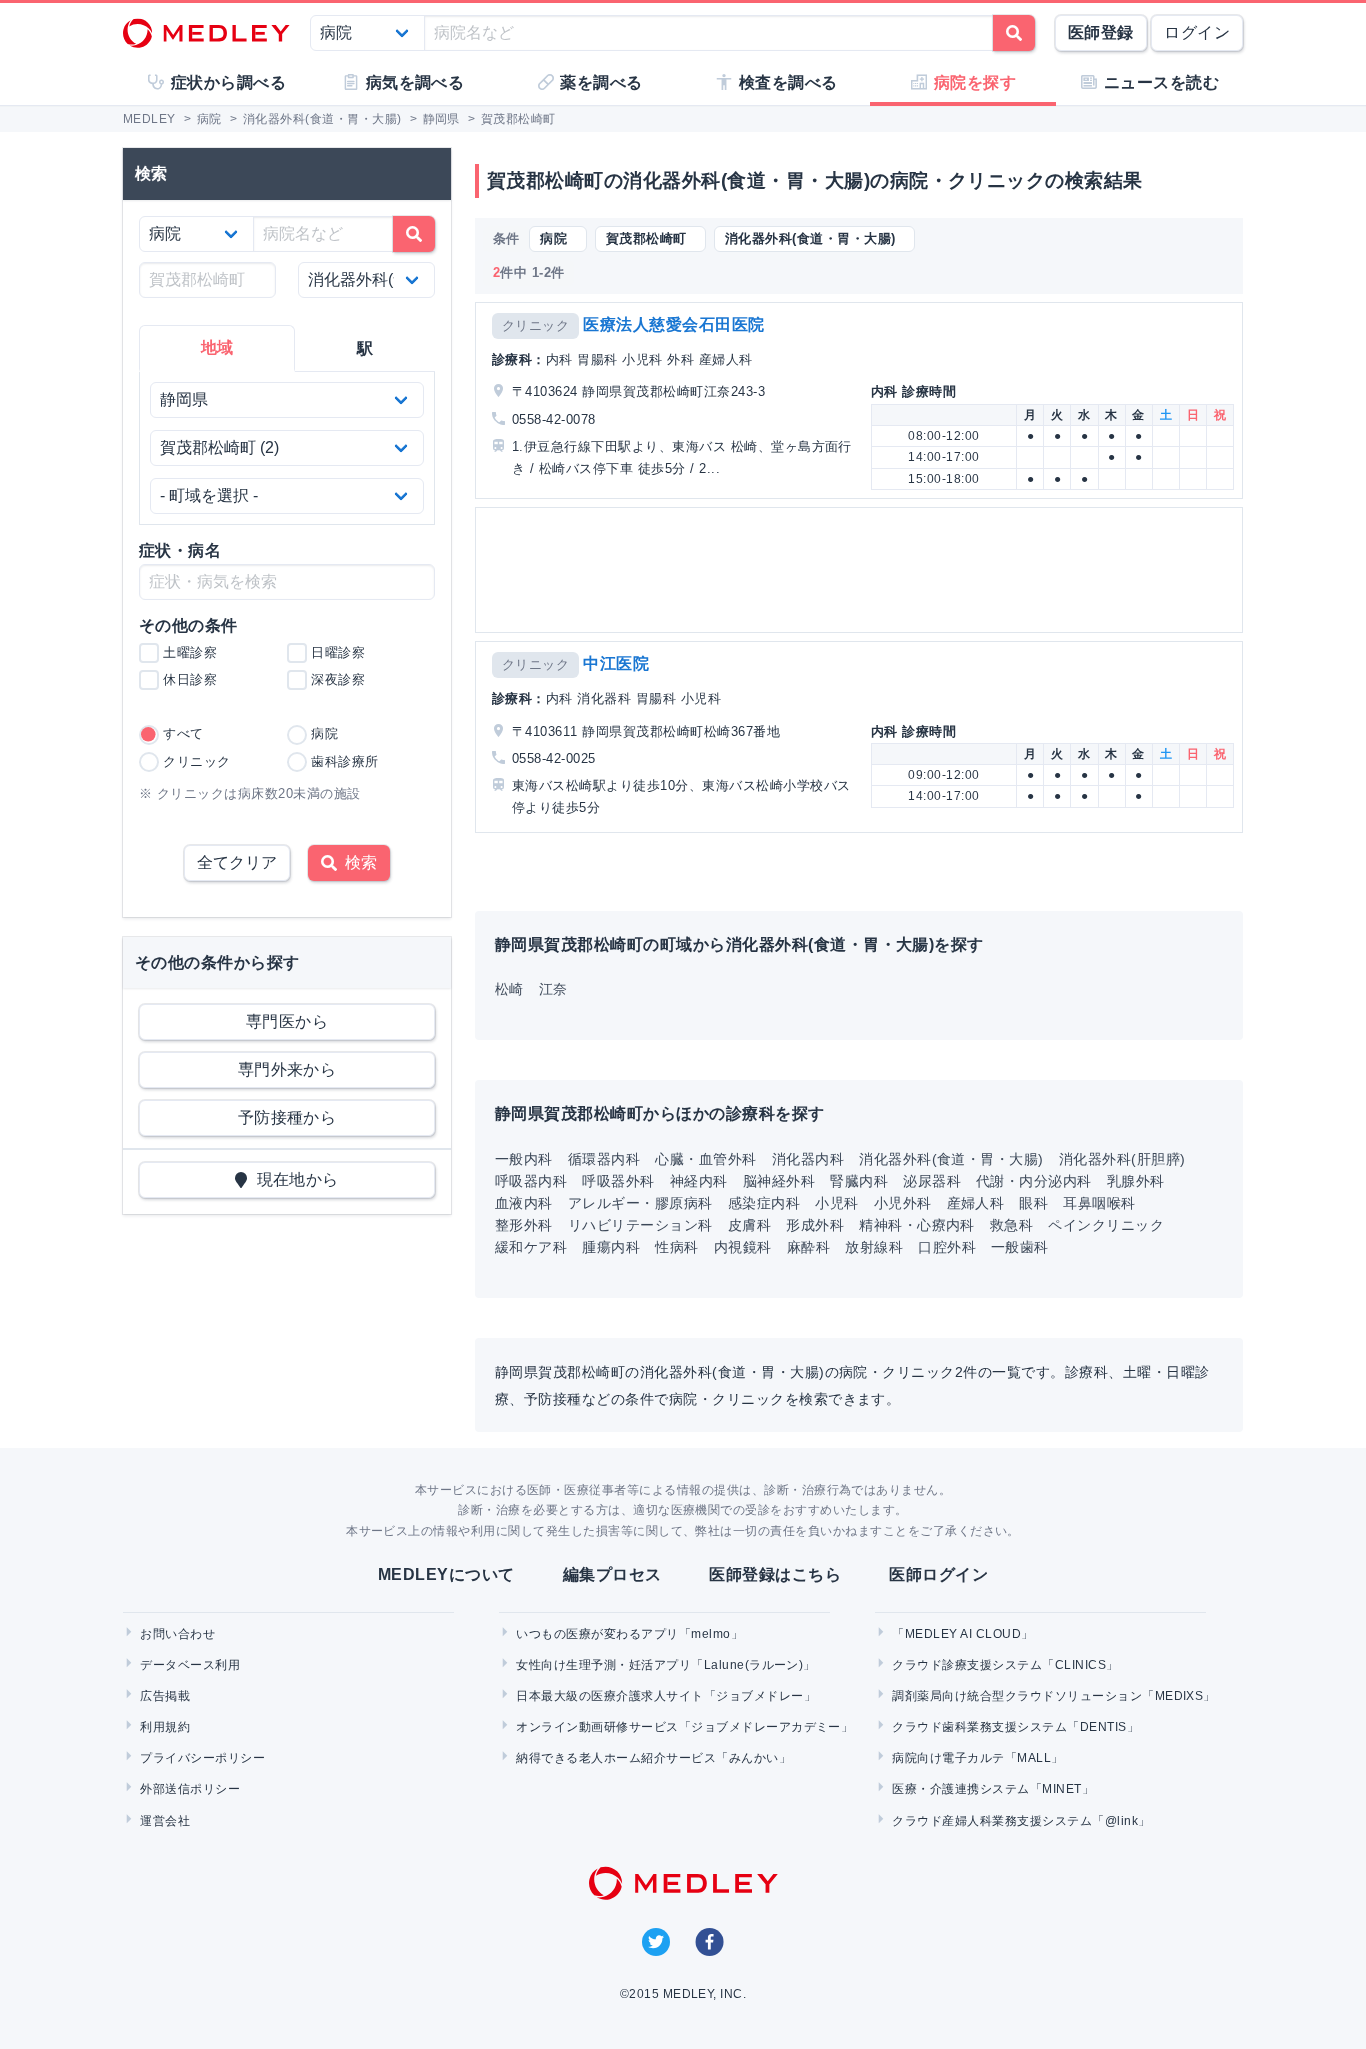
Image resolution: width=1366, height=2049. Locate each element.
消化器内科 (808, 1159)
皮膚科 (749, 1225)
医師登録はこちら (775, 1574)
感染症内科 (764, 1203)
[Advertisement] (863, 570)
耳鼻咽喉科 (1099, 1203)
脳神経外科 (779, 1181)
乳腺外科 (1136, 1181)
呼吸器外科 (618, 1181)
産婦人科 (976, 1203)
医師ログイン (938, 1574)
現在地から (293, 1179)
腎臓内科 (859, 1181)
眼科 (1033, 1203)
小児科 (836, 1203)
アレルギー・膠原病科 (640, 1203)
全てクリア (237, 862)
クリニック (535, 325)
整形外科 (524, 1225)
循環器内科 (604, 1159)
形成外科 (815, 1225)
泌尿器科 (932, 1181)
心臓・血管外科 (705, 1159)
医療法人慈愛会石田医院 (673, 324)
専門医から (287, 1021)
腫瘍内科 (611, 1247)
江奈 (553, 989)
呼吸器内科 (531, 1181)
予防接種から (287, 1117)
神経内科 (699, 1181)
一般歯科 (1020, 1247)
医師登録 (1101, 32)
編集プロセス (612, 1574)
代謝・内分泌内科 (1034, 1181)
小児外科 (903, 1203)
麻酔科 (808, 1247)
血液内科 (524, 1203)
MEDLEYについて (446, 1574)
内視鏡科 (743, 1247)
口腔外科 (947, 1247)
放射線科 (874, 1247)
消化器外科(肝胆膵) (1122, 1159)
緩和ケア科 (531, 1247)
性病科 (676, 1247)
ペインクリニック (1106, 1225)
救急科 (1011, 1225)
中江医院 (616, 663)
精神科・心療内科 (917, 1225)
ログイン (1197, 32)
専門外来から (287, 1069)
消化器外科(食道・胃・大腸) (951, 1159)
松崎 (509, 989)
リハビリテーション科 (640, 1225)
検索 (357, 862)
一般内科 (524, 1159)
